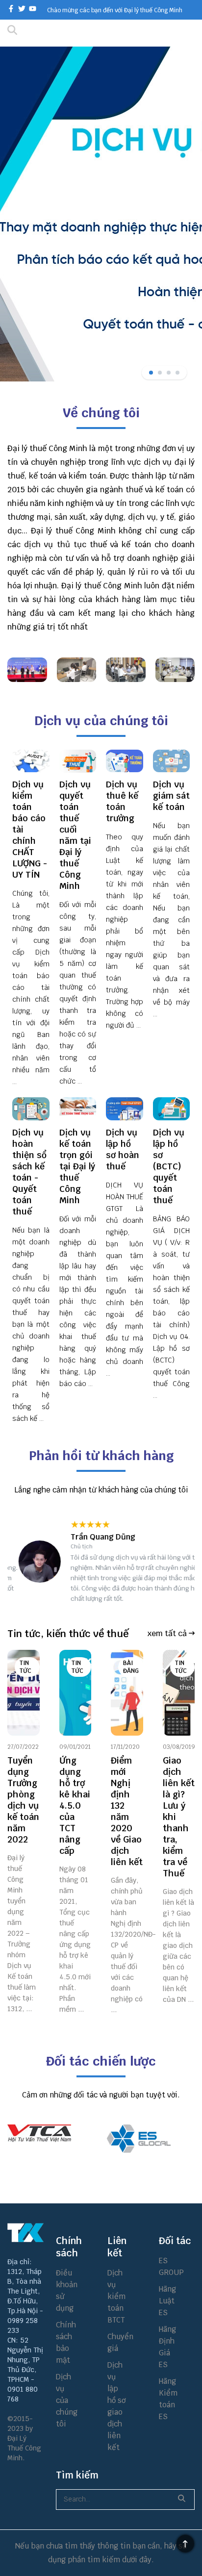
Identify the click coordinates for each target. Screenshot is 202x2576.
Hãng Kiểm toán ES (168, 2399)
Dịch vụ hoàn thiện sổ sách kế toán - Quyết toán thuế (29, 1172)
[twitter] (22, 10)
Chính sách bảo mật (65, 2342)
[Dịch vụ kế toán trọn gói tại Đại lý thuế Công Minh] (78, 1109)
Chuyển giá (117, 2342)
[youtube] (33, 10)
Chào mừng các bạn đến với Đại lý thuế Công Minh (115, 10)
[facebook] (11, 10)
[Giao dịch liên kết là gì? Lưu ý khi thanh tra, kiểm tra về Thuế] (179, 1693)
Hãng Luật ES (167, 2301)
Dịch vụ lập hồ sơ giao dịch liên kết (116, 2406)
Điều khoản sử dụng (65, 2290)
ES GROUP (168, 2266)
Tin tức (25, 1667)
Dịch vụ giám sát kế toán (171, 796)
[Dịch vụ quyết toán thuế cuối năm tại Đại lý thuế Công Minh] (78, 761)
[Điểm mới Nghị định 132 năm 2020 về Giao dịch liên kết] (127, 1693)
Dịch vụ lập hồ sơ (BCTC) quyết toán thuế (169, 1166)
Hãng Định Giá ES (167, 2347)
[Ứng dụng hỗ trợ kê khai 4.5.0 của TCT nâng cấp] (76, 1693)
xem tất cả (168, 1633)
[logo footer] (25, 2233)
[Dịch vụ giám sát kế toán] (172, 761)
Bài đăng (131, 1667)
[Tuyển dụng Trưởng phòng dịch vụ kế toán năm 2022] (24, 1693)
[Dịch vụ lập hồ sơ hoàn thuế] (125, 1109)
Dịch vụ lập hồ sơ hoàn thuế (123, 1149)
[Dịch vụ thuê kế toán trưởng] (125, 761)
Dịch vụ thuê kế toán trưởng (122, 801)
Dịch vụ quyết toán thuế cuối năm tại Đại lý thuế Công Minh (75, 835)
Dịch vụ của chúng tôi (65, 2400)
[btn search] (118, 33)
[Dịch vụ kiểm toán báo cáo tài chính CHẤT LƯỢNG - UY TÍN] (31, 761)
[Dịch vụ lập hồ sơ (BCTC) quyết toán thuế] (172, 1109)
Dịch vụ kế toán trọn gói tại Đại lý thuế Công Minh (77, 1166)
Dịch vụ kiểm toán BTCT (116, 2296)
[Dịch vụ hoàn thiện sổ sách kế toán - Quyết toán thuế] (31, 1109)
